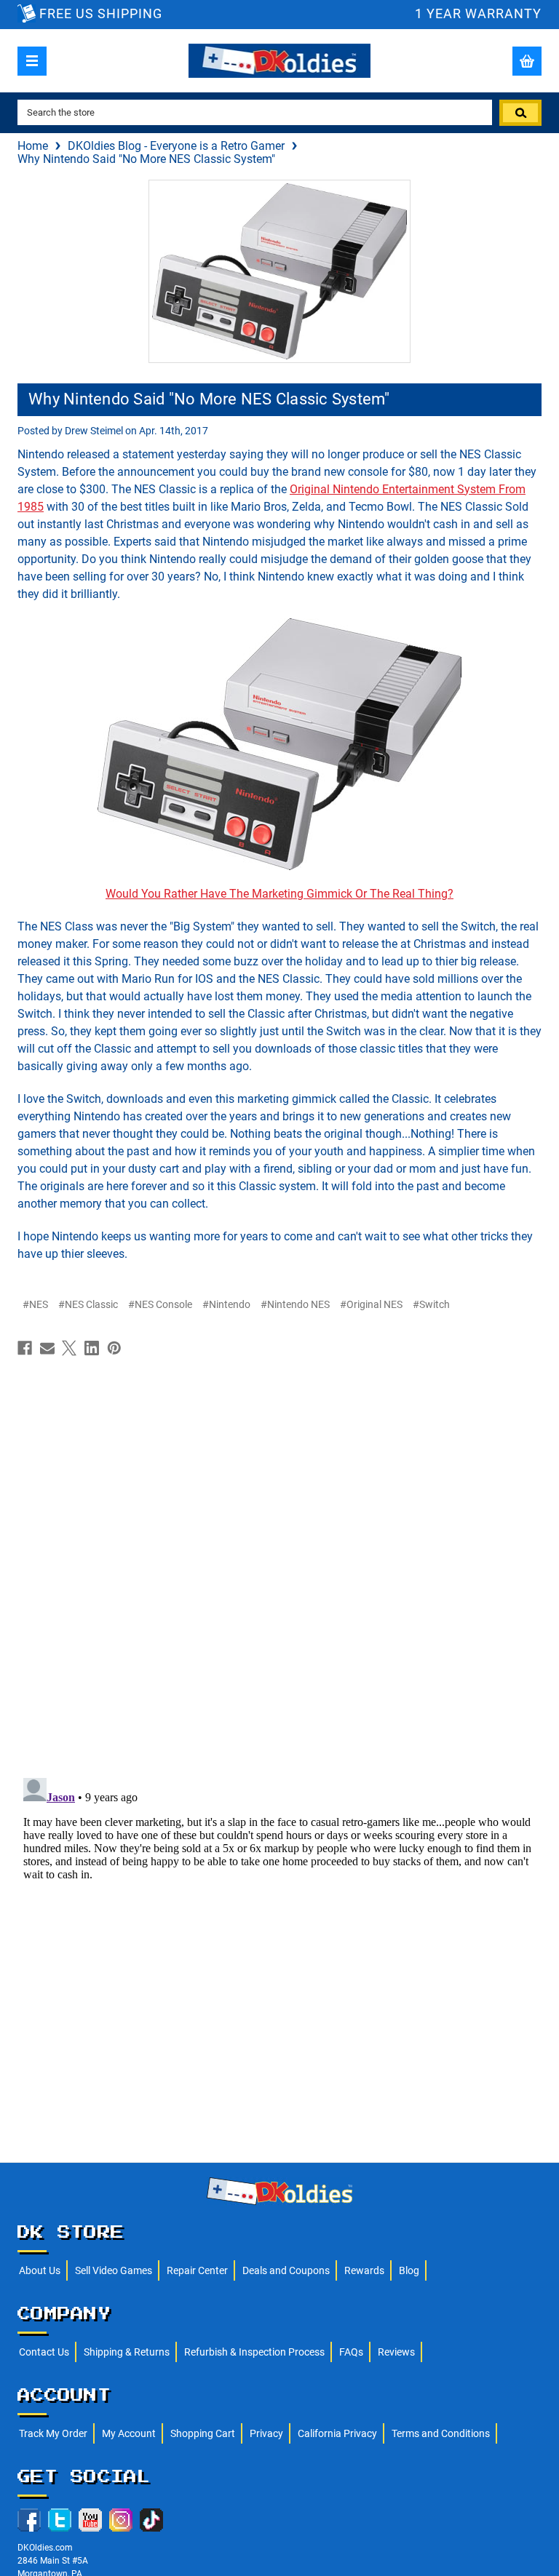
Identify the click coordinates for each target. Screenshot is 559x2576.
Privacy (266, 2433)
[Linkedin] (92, 1348)
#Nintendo (226, 1304)
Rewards (364, 2270)
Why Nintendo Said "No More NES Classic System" (209, 399)
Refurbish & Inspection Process (254, 2352)
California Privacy (337, 2433)
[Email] (47, 1348)
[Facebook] (25, 1348)
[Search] (520, 113)
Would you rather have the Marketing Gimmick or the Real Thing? (279, 894)
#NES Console (160, 1304)
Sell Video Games (114, 2270)
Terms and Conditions (441, 2433)
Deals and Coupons (286, 2270)
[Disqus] (279, 1563)
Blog (409, 2270)
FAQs (351, 2352)
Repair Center (197, 2270)
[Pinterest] (114, 1348)
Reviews (396, 2352)
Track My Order (53, 2433)
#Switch (431, 1304)
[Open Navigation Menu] (32, 61)
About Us (40, 2270)
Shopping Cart (203, 2433)
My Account (129, 2433)
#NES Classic (88, 1304)
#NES (35, 1304)
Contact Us (44, 2352)
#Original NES (371, 1304)
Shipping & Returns (127, 2352)
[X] (69, 1348)
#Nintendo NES (295, 1304)
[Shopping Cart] (527, 61)
